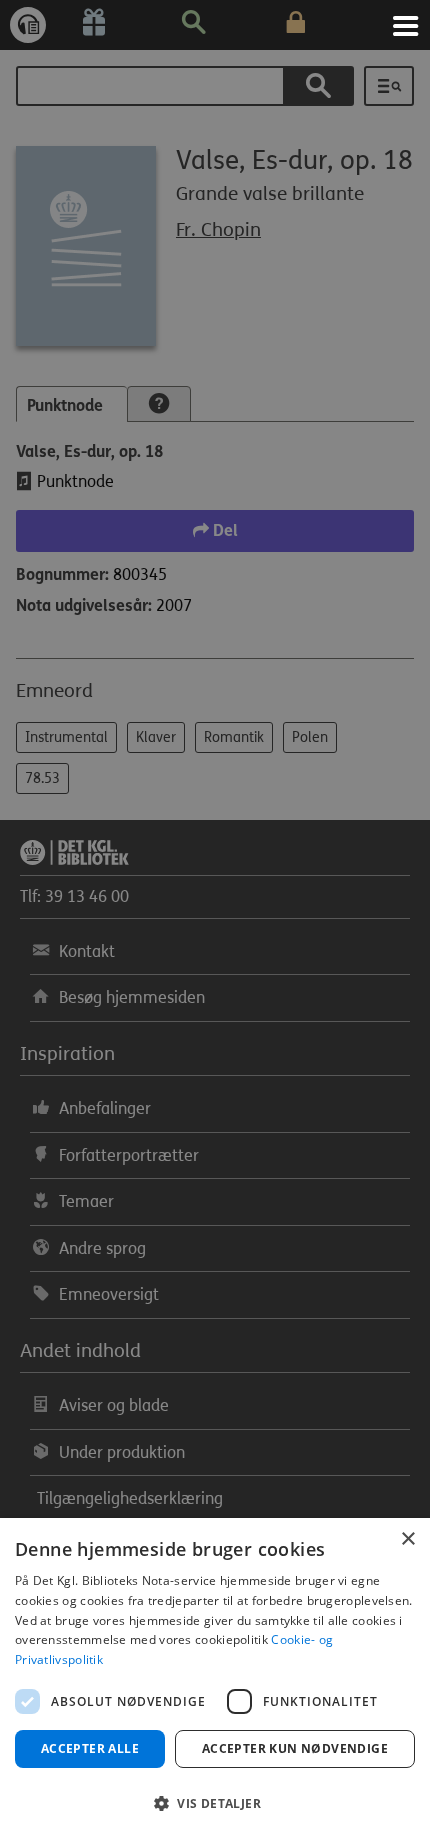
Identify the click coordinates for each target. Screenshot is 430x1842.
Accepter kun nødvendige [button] (295, 1748)
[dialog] (215, 1680)
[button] (215, 1804)
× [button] (407, 1539)
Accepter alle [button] (90, 1748)
